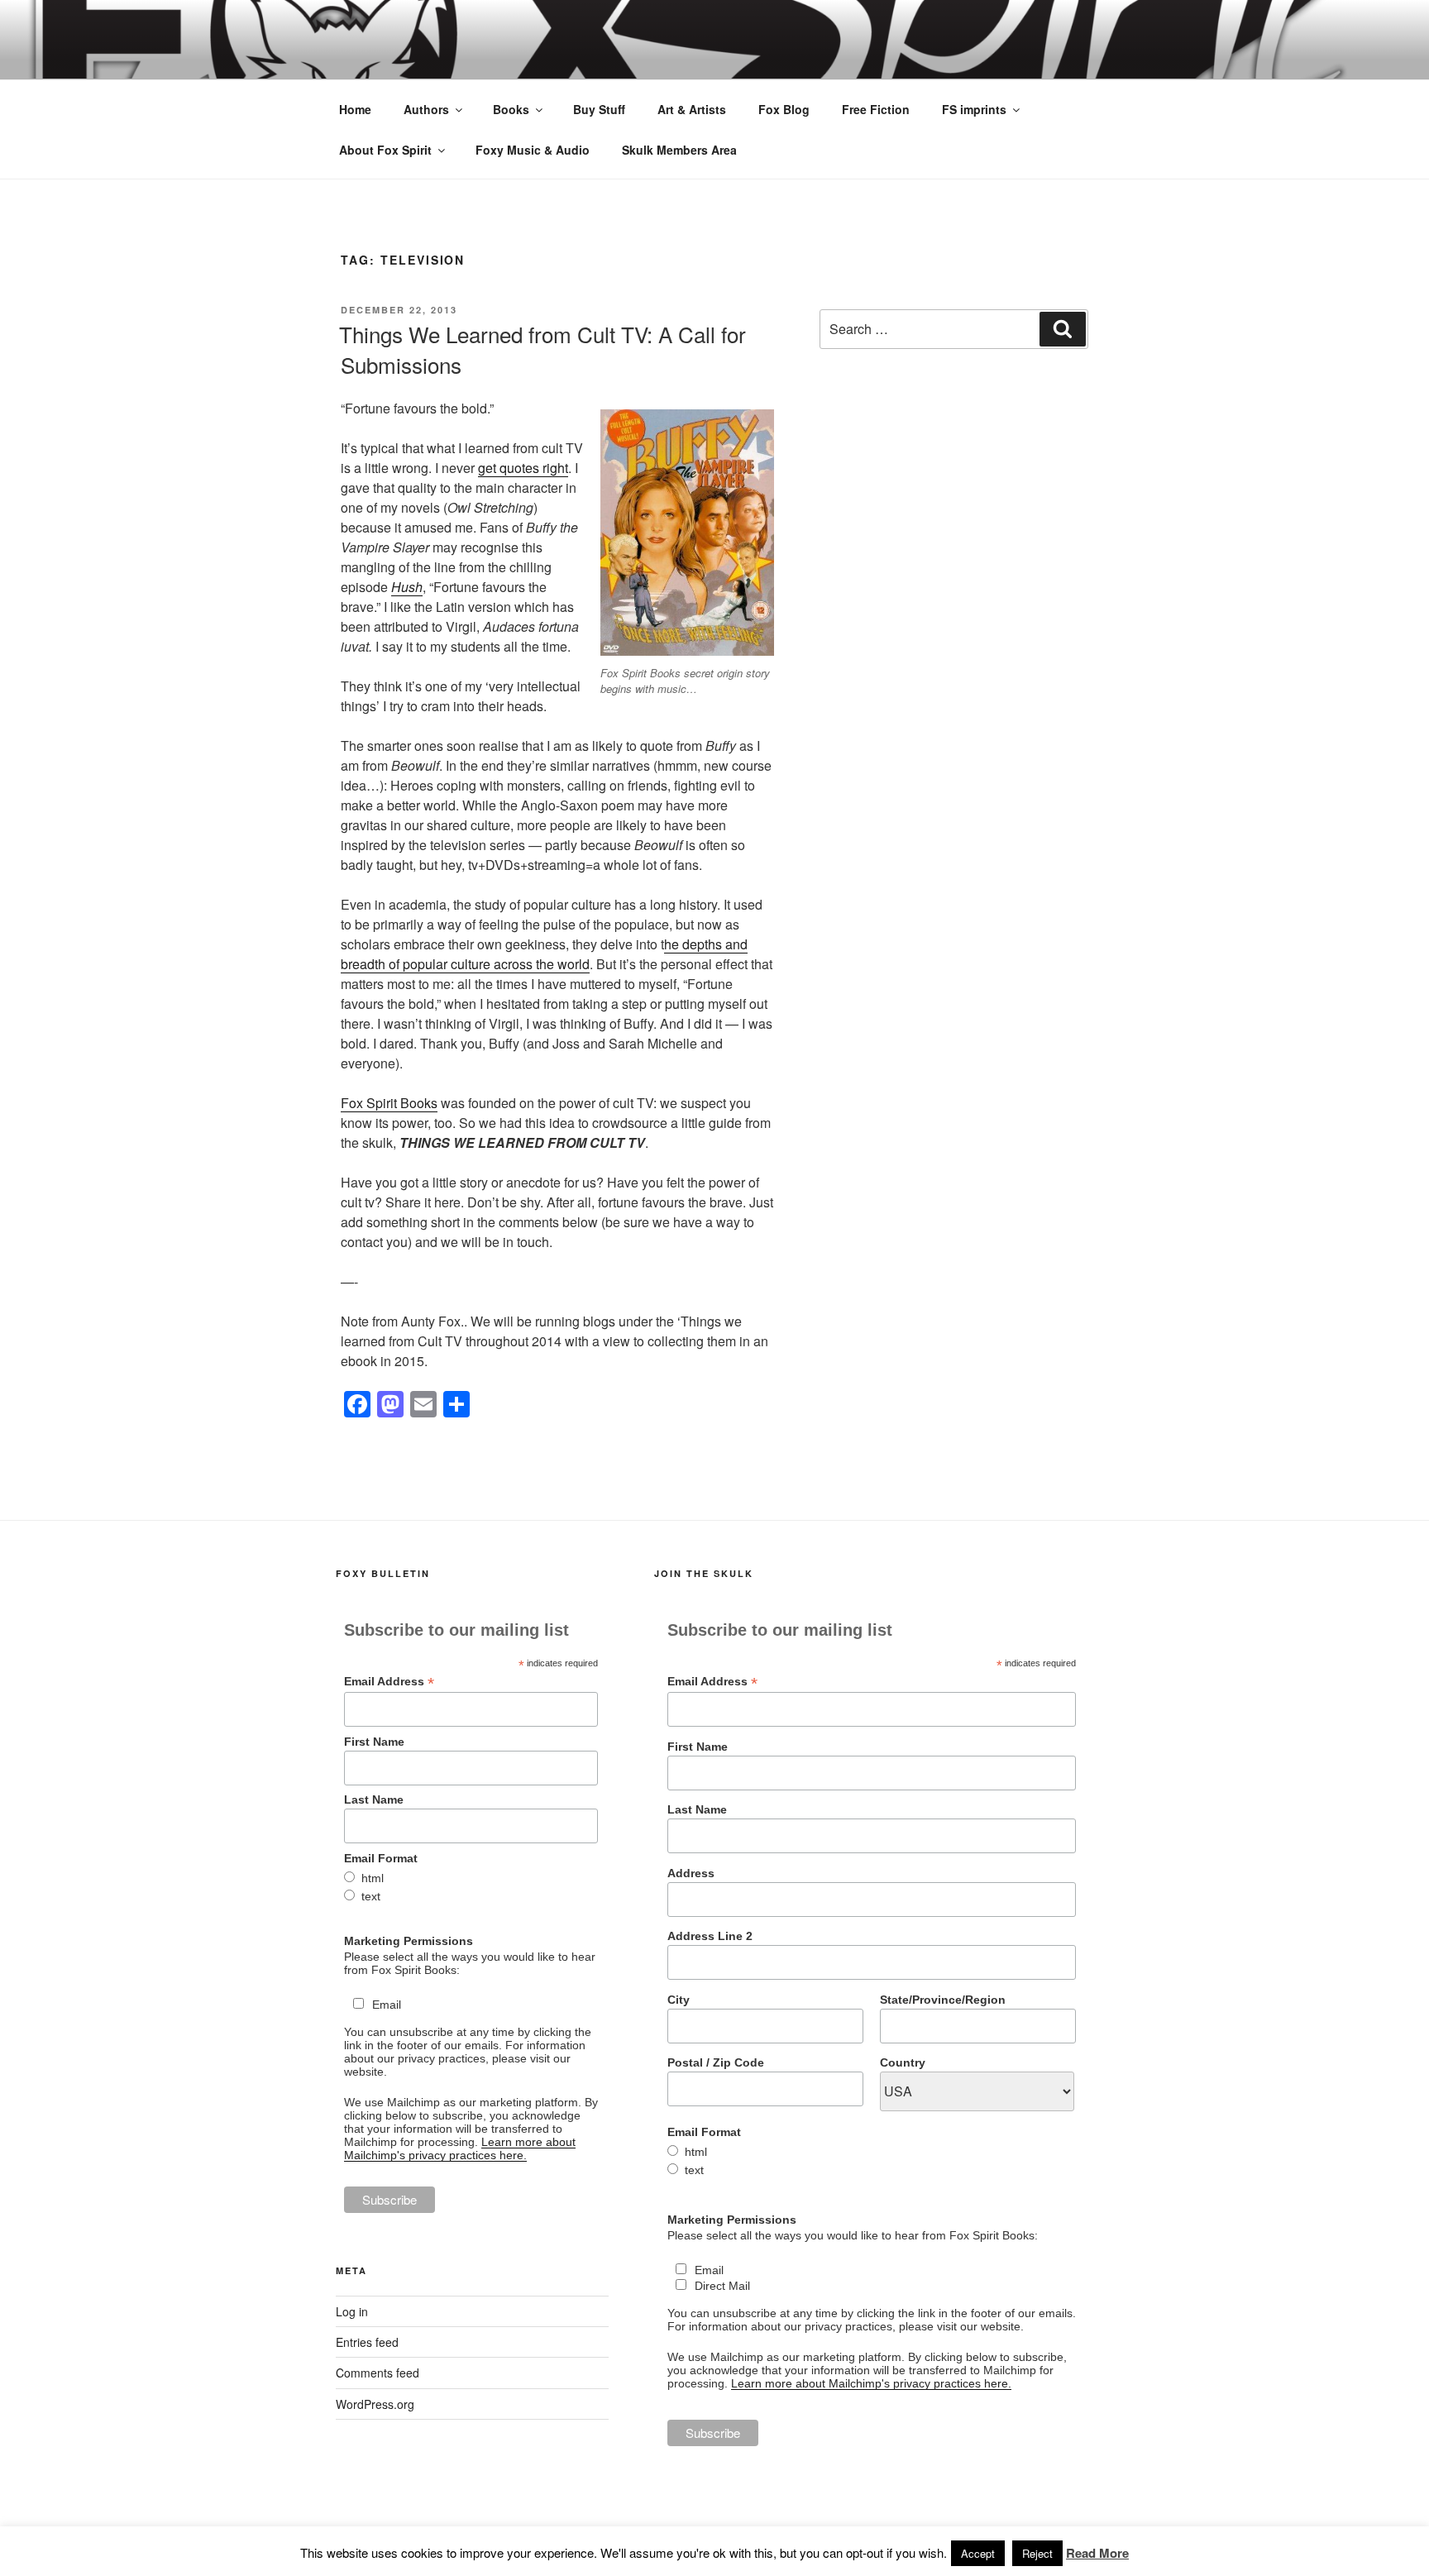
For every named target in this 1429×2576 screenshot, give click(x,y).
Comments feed (378, 2373)
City (679, 2000)
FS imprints (974, 109)
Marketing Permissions (409, 1941)
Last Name (374, 1799)
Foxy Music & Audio (533, 150)
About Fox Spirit (385, 150)
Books (511, 109)
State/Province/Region (943, 2000)
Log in (352, 2311)
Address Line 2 (710, 1936)
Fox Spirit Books (389, 1103)
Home (355, 109)
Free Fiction (876, 109)
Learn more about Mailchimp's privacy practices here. (460, 2148)
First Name (374, 1742)
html (373, 1878)
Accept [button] (978, 2553)
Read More (1097, 2553)
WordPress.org (375, 2404)
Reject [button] (1037, 2553)
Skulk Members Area (679, 150)
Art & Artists (692, 109)
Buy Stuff (599, 109)
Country (903, 2062)
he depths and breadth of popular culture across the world (544, 954)
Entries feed (367, 2342)
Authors (426, 109)
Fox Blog (784, 109)
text (371, 1896)
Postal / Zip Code (716, 2062)
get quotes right (523, 468)
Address (691, 1873)
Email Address (389, 1682)
